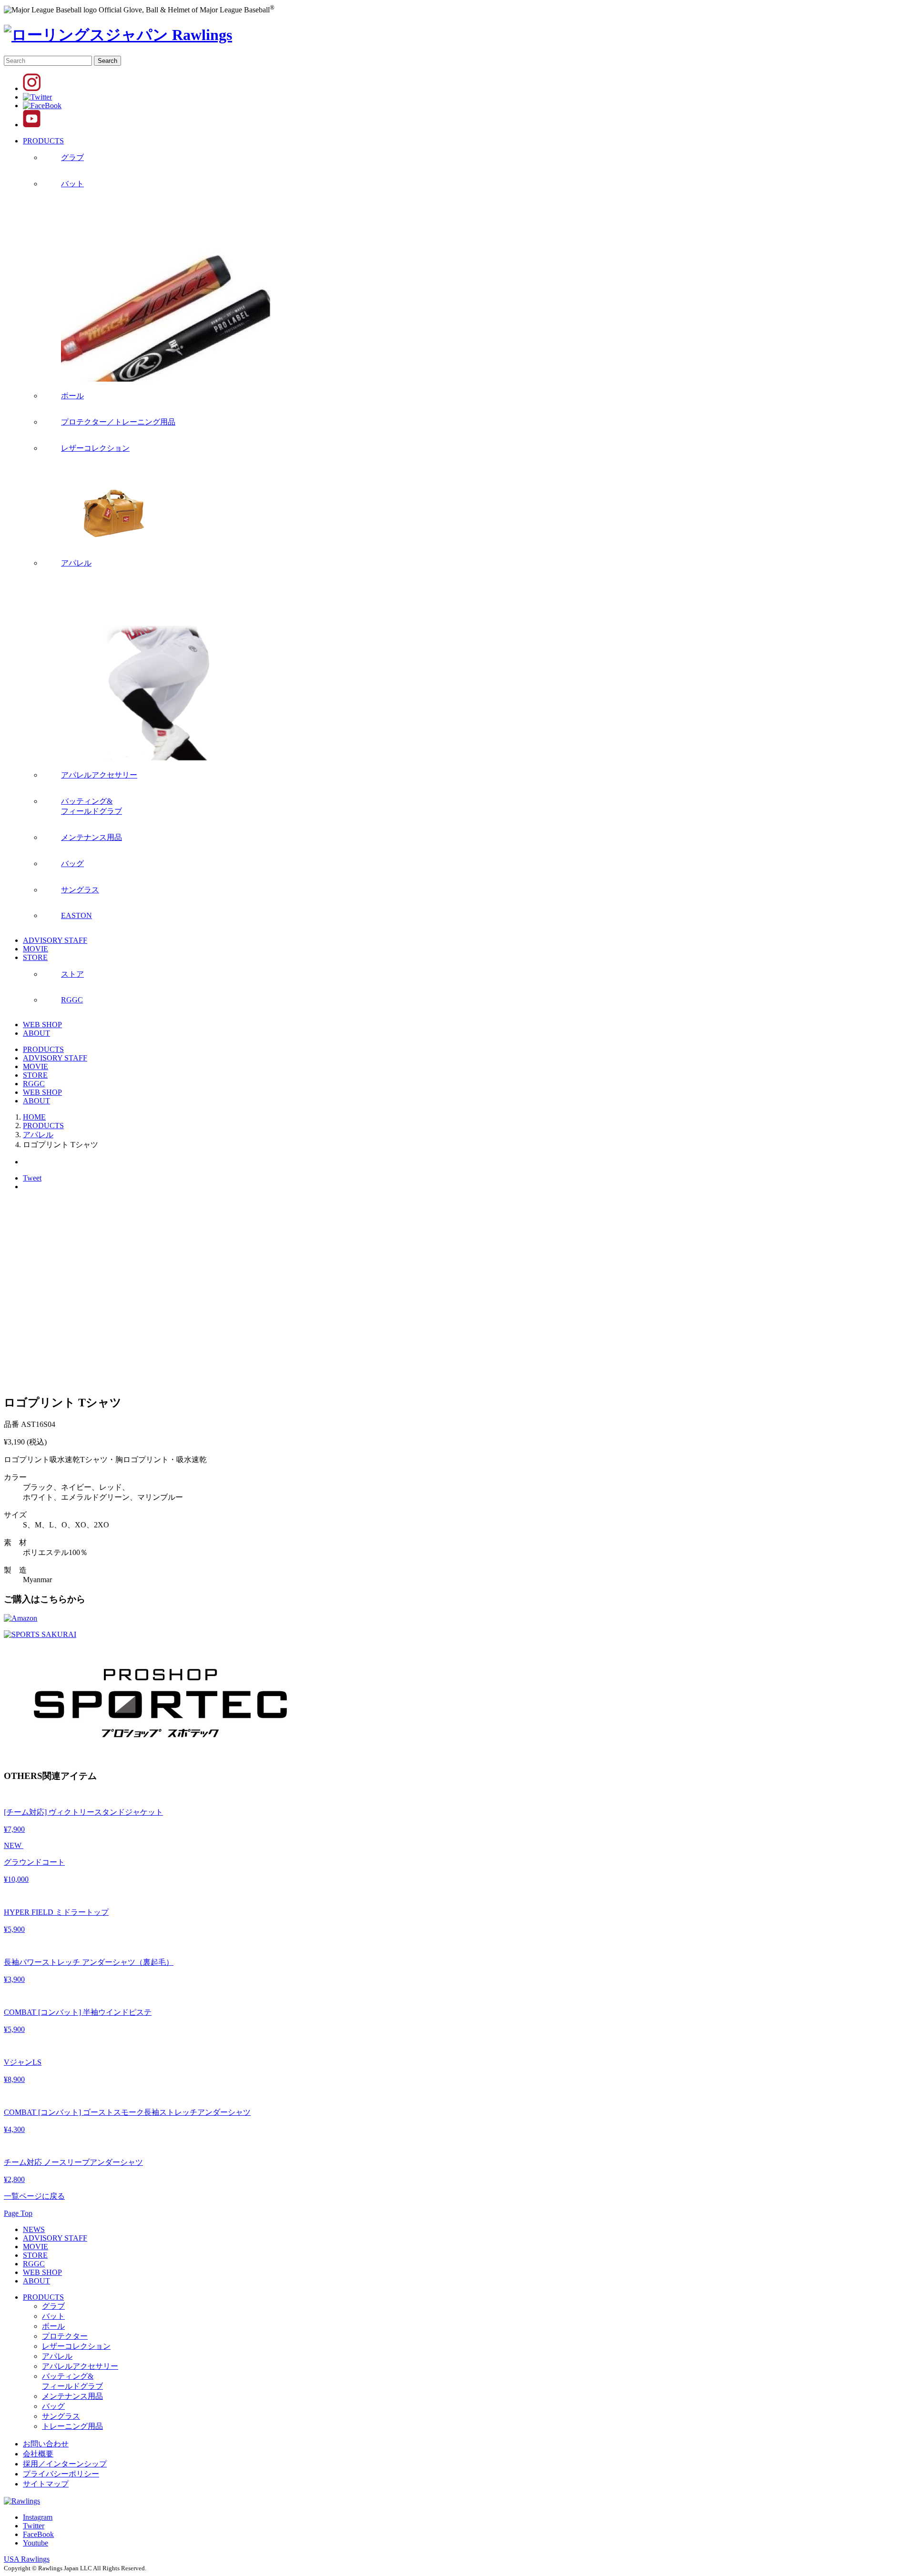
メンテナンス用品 (72, 2396)
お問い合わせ (46, 2444)
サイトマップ (46, 2484)
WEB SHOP (42, 1025)
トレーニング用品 (72, 2426)
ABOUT (36, 1033)
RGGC (34, 1084)
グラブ (53, 2306)
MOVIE (36, 949)
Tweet (32, 1178)
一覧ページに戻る (34, 2196)
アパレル (57, 2356)
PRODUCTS (43, 141)
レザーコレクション (76, 2346)
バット (53, 2316)
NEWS (34, 2229)
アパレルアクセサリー (80, 2366)
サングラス (61, 2416)
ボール (53, 2326)
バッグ (53, 2406)
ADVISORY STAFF (55, 940)
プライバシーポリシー (61, 2474)
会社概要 (38, 2454)
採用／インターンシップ (65, 2464)
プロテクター (65, 2336)
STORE (35, 957)
